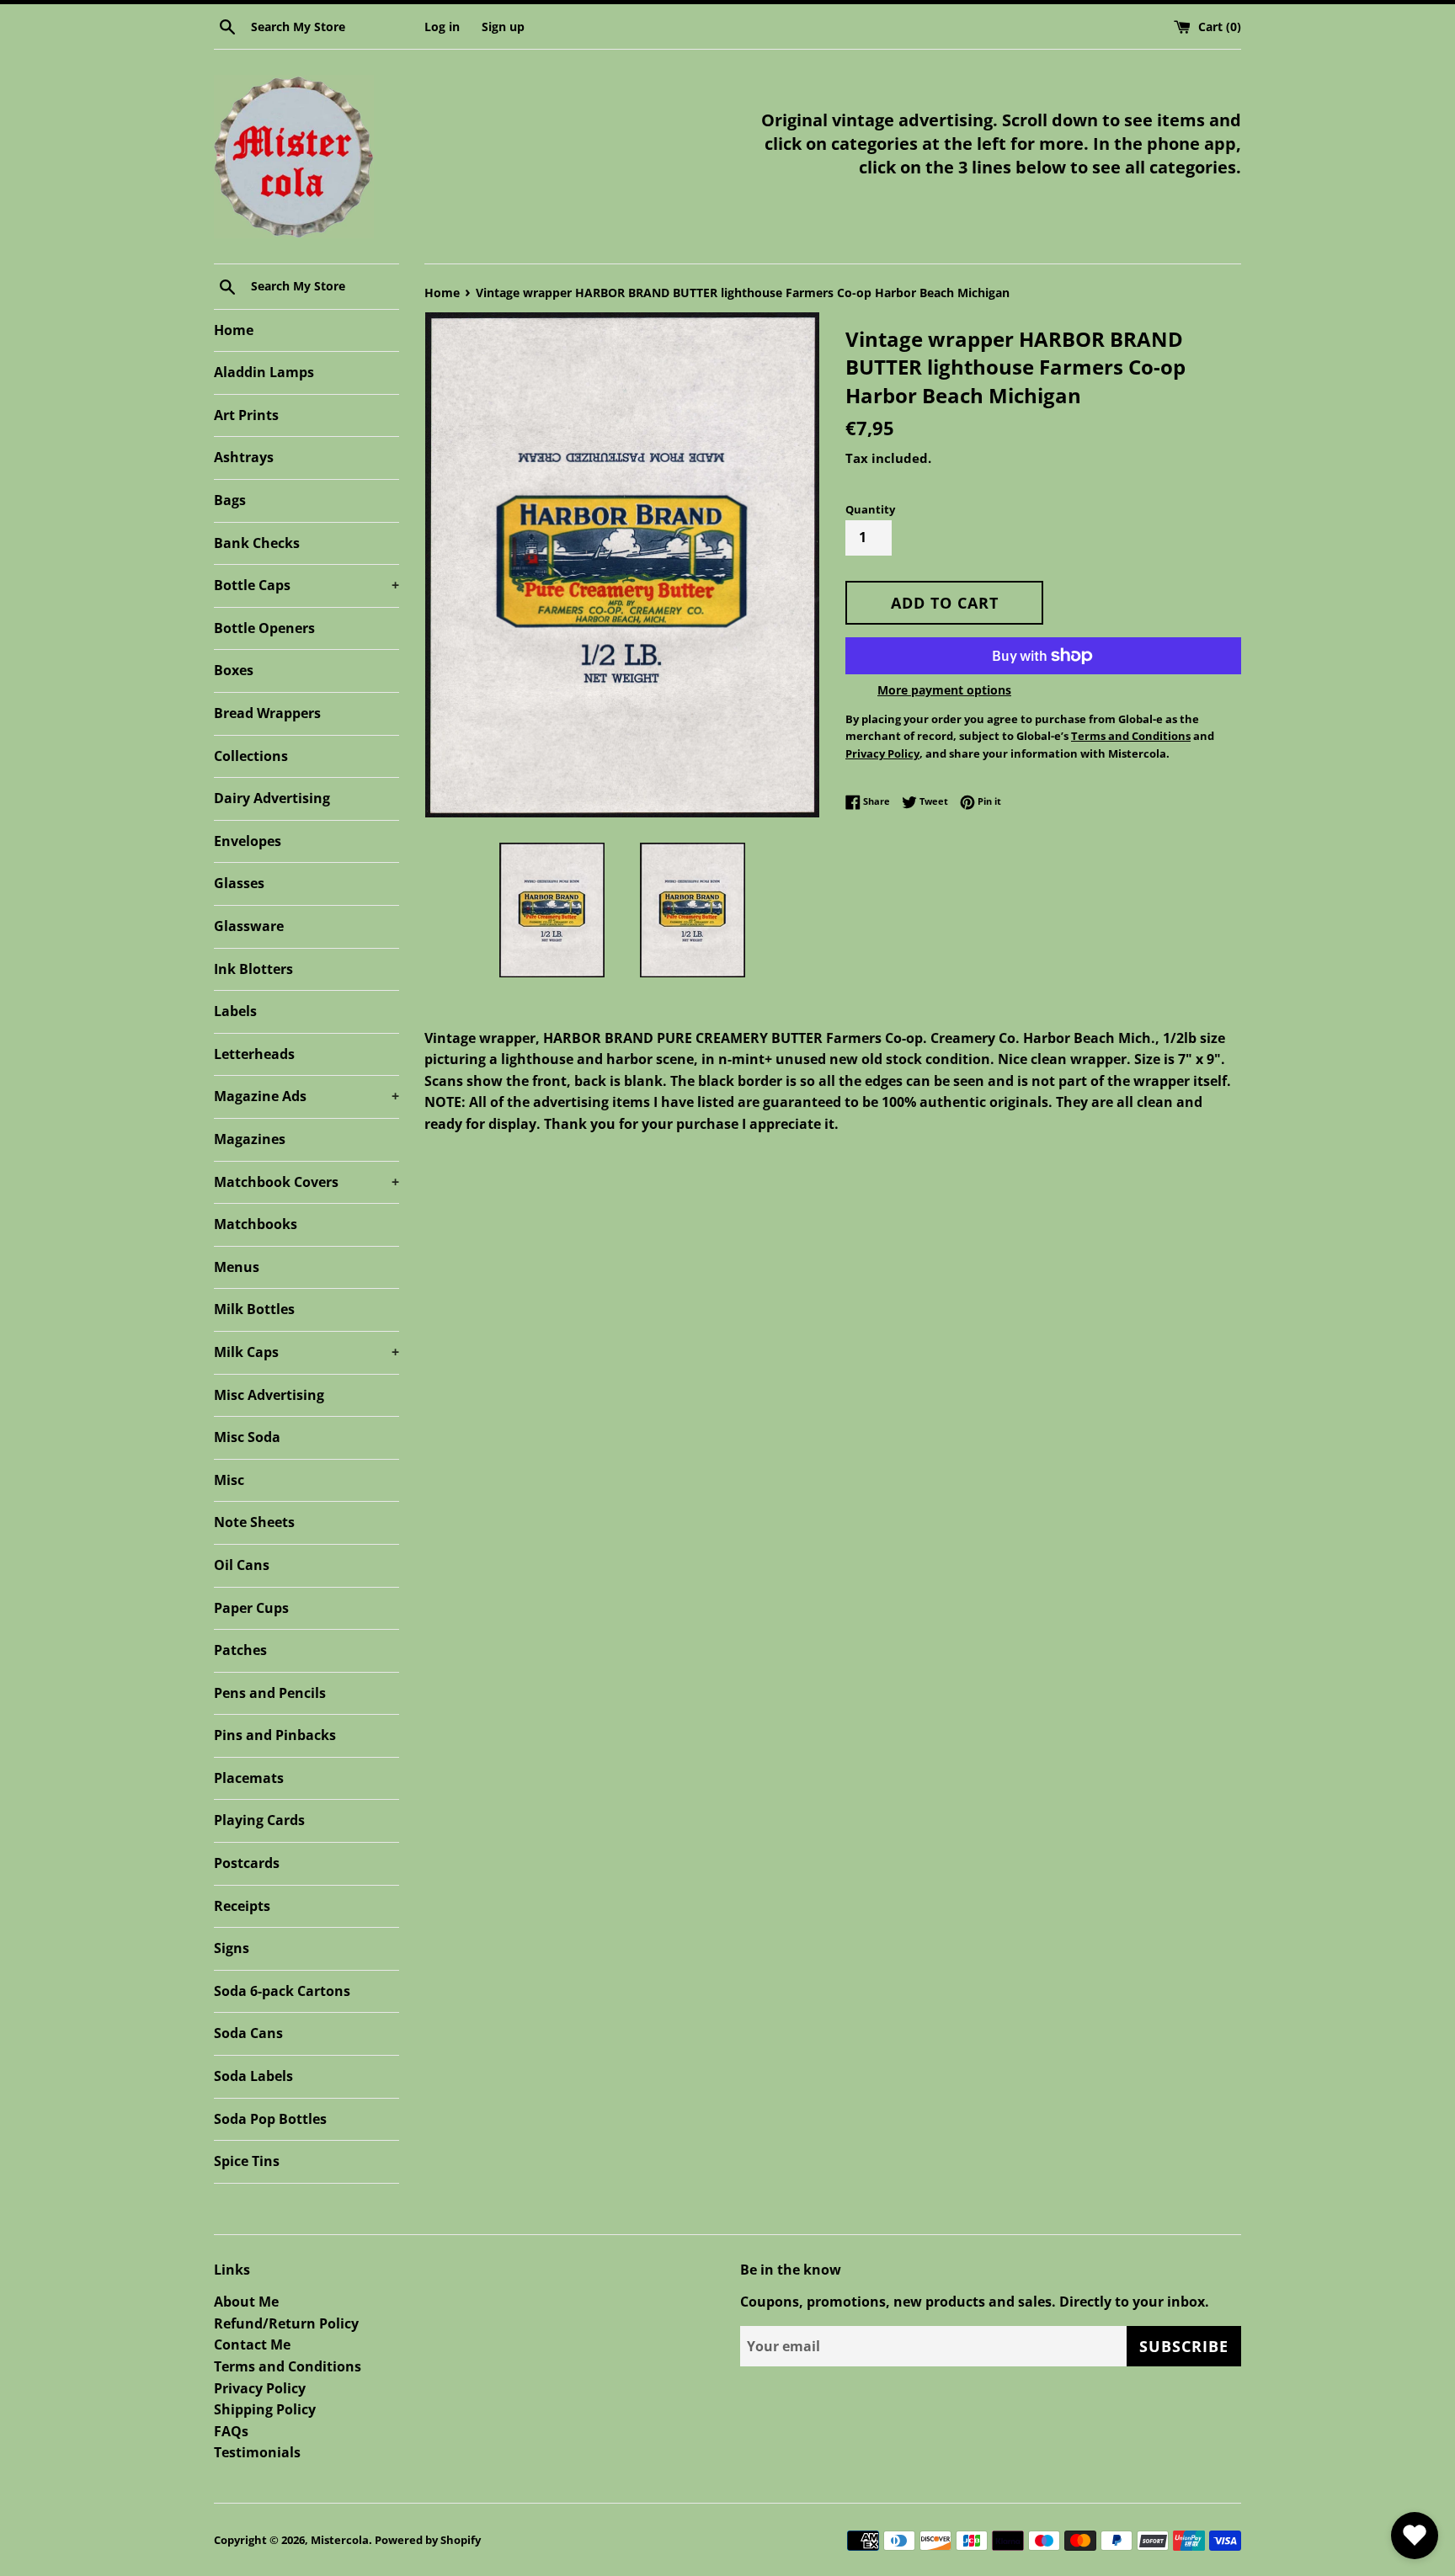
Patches (240, 1650)
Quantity (870, 509)
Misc (229, 1480)
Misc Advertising (269, 1395)
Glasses (239, 883)
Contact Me (252, 2344)
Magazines (250, 1139)
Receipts (242, 1906)
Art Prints (246, 415)
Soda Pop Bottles (270, 2119)
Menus (237, 1267)
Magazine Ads (306, 1096)
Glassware (249, 926)
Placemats (249, 1778)
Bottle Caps (306, 585)
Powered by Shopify (428, 2540)
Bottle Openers (264, 628)
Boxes (234, 670)
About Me (246, 2302)
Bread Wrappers (267, 713)
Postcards (247, 1863)
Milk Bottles (254, 1309)
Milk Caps (306, 1352)
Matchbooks (256, 1224)
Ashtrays (244, 457)
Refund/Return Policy (286, 2323)
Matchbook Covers (306, 1182)
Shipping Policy (265, 2409)
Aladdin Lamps (264, 372)
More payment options (944, 690)
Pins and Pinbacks (275, 1735)
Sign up (503, 27)
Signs (232, 1948)
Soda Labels (253, 2076)
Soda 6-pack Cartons (282, 1991)
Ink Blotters (253, 969)
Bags (230, 500)
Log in (442, 27)
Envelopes (248, 841)
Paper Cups (251, 1608)
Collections (251, 756)
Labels (235, 1011)
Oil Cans (242, 1565)
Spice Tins (247, 2161)
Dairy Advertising (272, 798)
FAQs (231, 2431)
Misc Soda (247, 1437)
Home (234, 330)
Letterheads (254, 1054)
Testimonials (257, 2452)
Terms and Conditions (288, 2366)
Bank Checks (257, 543)
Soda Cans (248, 2033)
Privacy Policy (260, 2388)
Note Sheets (254, 1522)
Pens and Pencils (270, 1693)
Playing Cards (259, 1820)
